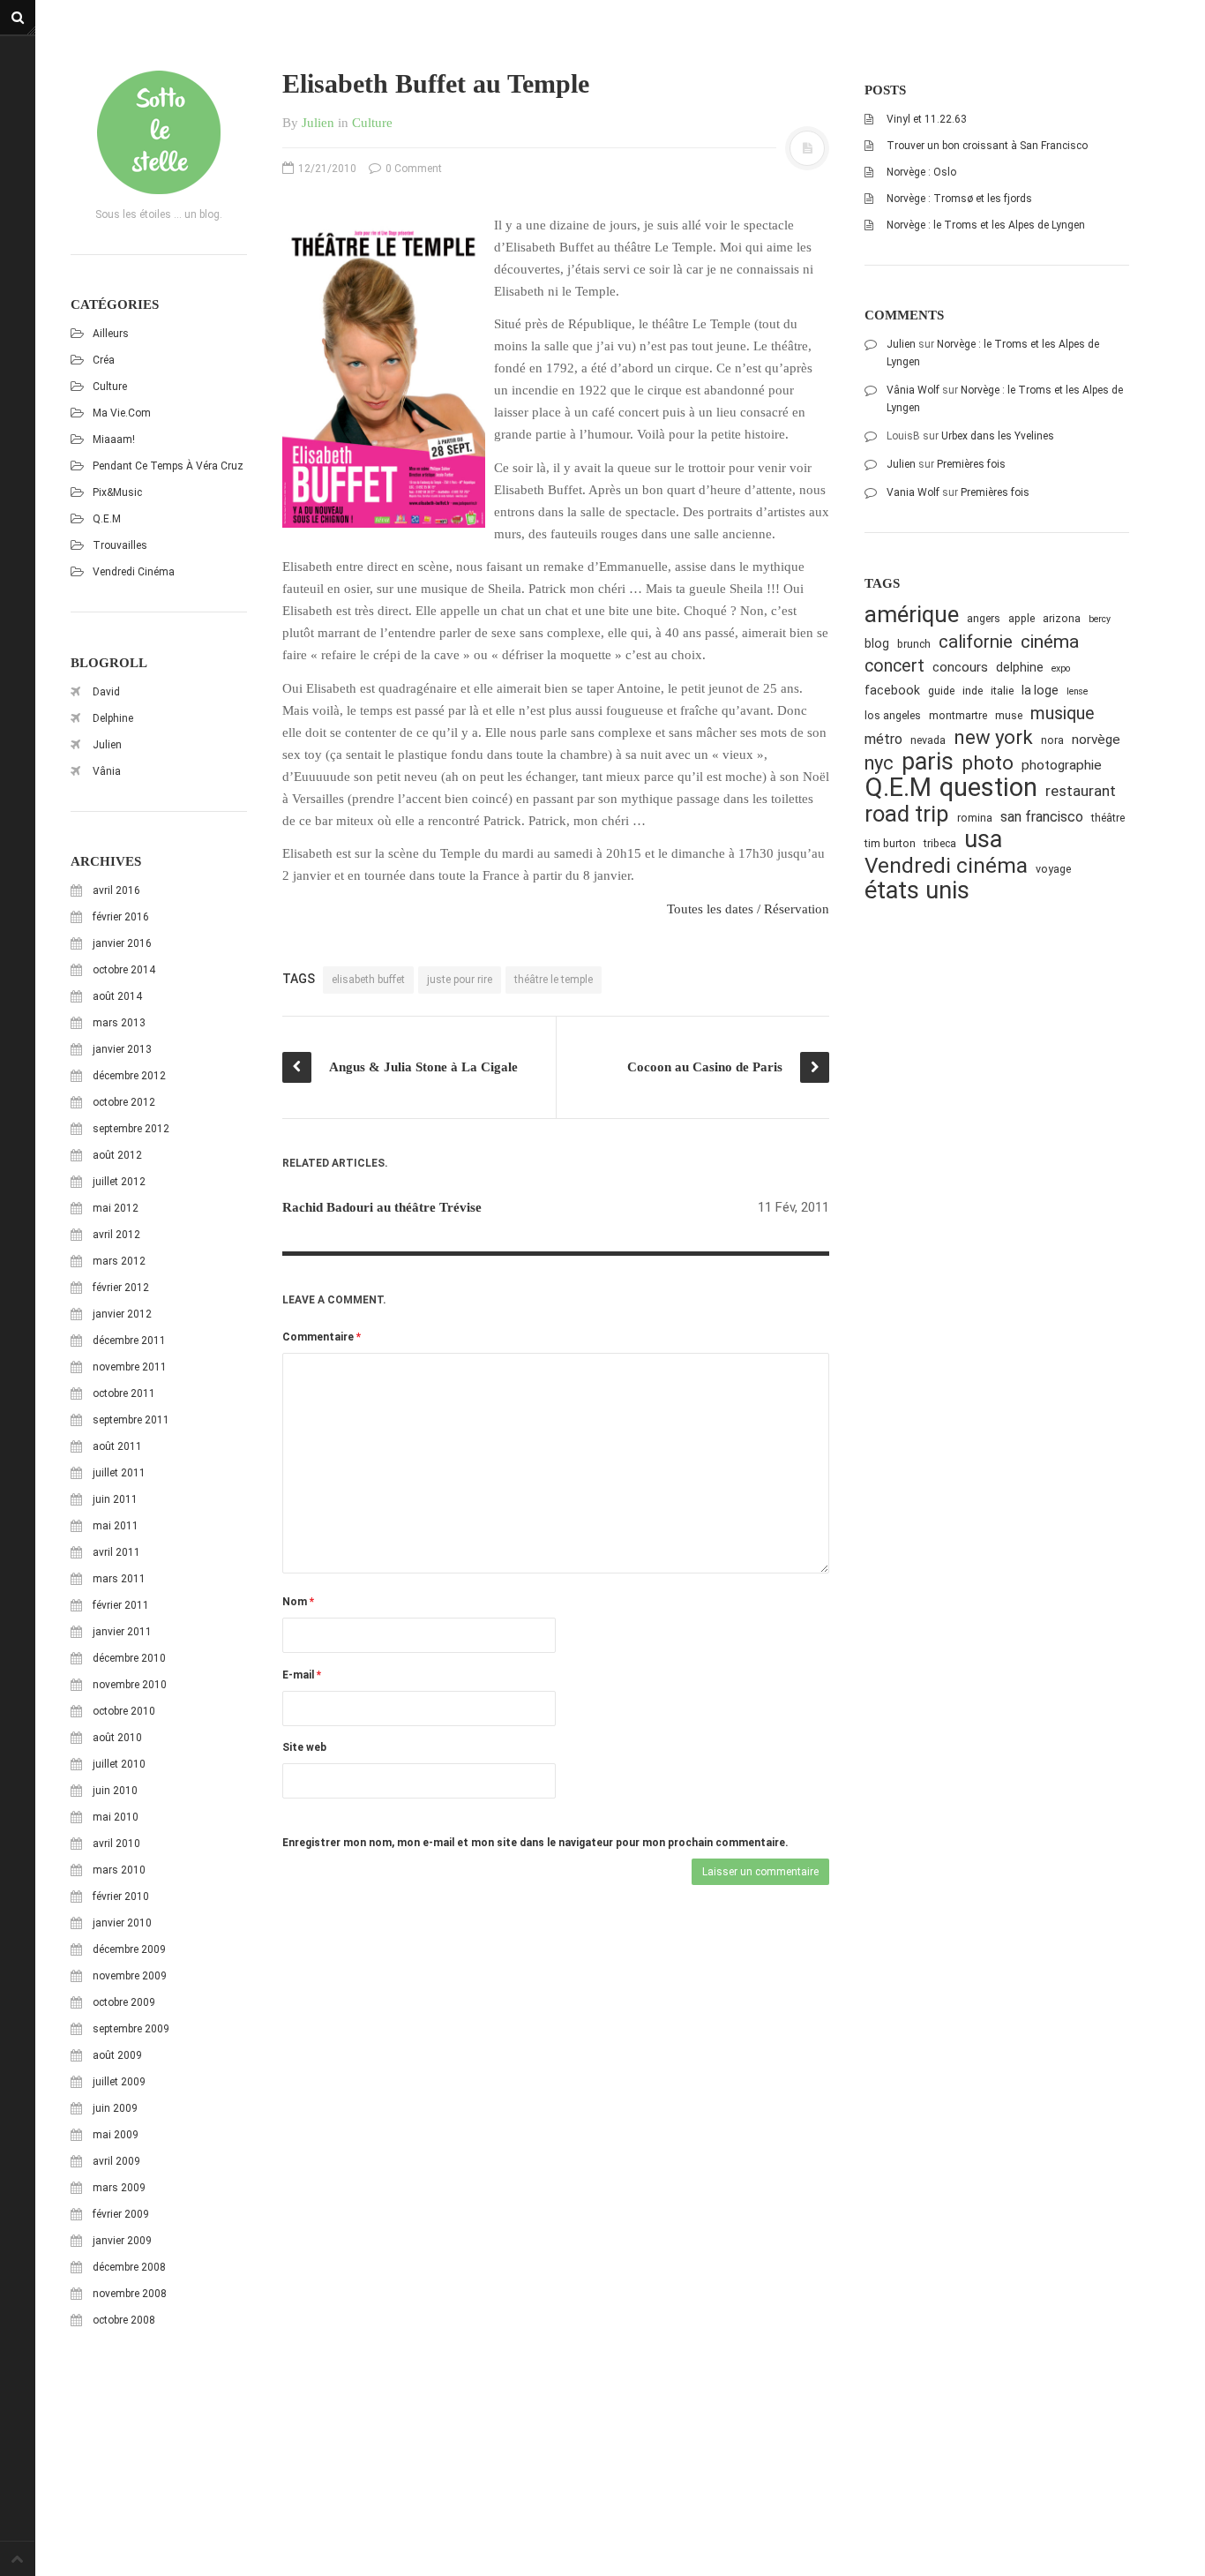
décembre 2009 (129, 1949)
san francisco (1042, 817)
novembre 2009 (130, 1976)
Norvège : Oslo (921, 172)
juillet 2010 (119, 1764)
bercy (1100, 619)
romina (975, 818)
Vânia (107, 771)
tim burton (890, 843)
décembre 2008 (129, 2267)
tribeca (940, 843)
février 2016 (121, 917)
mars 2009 (119, 2188)
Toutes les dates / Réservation (748, 909)
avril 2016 (116, 890)
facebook (892, 690)
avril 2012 (116, 1235)
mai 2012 (116, 1208)
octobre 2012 (124, 1102)
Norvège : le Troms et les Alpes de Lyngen (986, 225)
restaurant (1081, 791)
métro (883, 739)
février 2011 (121, 1605)
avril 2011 (116, 1552)
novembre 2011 (130, 1367)
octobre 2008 (124, 2320)
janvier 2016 (122, 943)
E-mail (302, 1675)
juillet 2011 (119, 1473)
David (106, 692)
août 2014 (117, 996)
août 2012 (117, 1155)
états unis (917, 891)
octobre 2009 (124, 2002)
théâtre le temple (554, 980)
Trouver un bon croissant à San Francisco (987, 146)
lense (1077, 691)
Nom (298, 1602)
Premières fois (971, 464)
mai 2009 (116, 2135)
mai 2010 (116, 1817)
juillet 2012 (119, 1182)
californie (976, 642)
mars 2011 (119, 1579)
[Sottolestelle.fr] (159, 132)
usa (983, 840)
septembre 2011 (131, 1420)
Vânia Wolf (913, 390)
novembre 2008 (130, 2294)
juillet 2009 (119, 2082)
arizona (1062, 618)
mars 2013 (119, 1023)
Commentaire (322, 1337)
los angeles (893, 715)
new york (993, 737)
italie (1002, 691)
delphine (1020, 667)
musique (1063, 713)
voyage (1053, 869)
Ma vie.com (122, 413)
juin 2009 (115, 2108)
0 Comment (412, 169)
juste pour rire (460, 980)
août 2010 (117, 1738)
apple (1022, 618)
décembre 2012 (129, 1076)
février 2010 (121, 1896)
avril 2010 (116, 1844)
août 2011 (117, 1446)
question (988, 788)
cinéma (1050, 641)
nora (1052, 740)
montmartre (958, 715)
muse (1009, 715)
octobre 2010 (124, 1711)
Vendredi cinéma (134, 572)
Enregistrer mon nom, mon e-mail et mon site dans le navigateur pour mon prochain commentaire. (535, 1843)
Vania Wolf (913, 492)
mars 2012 (119, 1261)
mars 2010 (119, 1870)
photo (988, 763)
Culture (110, 387)
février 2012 (121, 1288)
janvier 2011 (122, 1632)
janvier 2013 (122, 1049)
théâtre (1108, 818)
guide (941, 691)
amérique (912, 615)
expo (1061, 668)
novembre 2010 (130, 1685)
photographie (1062, 765)
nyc (879, 763)
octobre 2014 (124, 970)
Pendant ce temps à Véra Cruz (168, 466)
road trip (907, 814)
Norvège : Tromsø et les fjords (959, 199)
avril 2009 (116, 2161)
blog (877, 643)
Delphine (113, 718)
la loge (1040, 690)
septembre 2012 (131, 1129)
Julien (107, 745)
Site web (304, 1747)
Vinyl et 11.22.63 (927, 119)
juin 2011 (115, 1499)
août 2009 (117, 2055)
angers (984, 618)
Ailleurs (111, 334)
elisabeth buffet (368, 980)
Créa (104, 360)
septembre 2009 (131, 2029)
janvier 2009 (122, 2241)
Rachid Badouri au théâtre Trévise (382, 1207)
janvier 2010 (122, 1923)
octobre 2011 (124, 1393)
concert (894, 666)
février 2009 (121, 2214)
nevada (928, 740)
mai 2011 (116, 1526)
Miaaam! (114, 439)
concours (960, 667)
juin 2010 (115, 1791)
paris (928, 762)
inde (973, 691)
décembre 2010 (129, 1658)
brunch (914, 644)
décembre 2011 (129, 1341)
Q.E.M (107, 519)
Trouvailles (120, 545)
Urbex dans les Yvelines (998, 436)
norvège (1096, 740)
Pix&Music (117, 492)
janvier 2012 (122, 1314)
